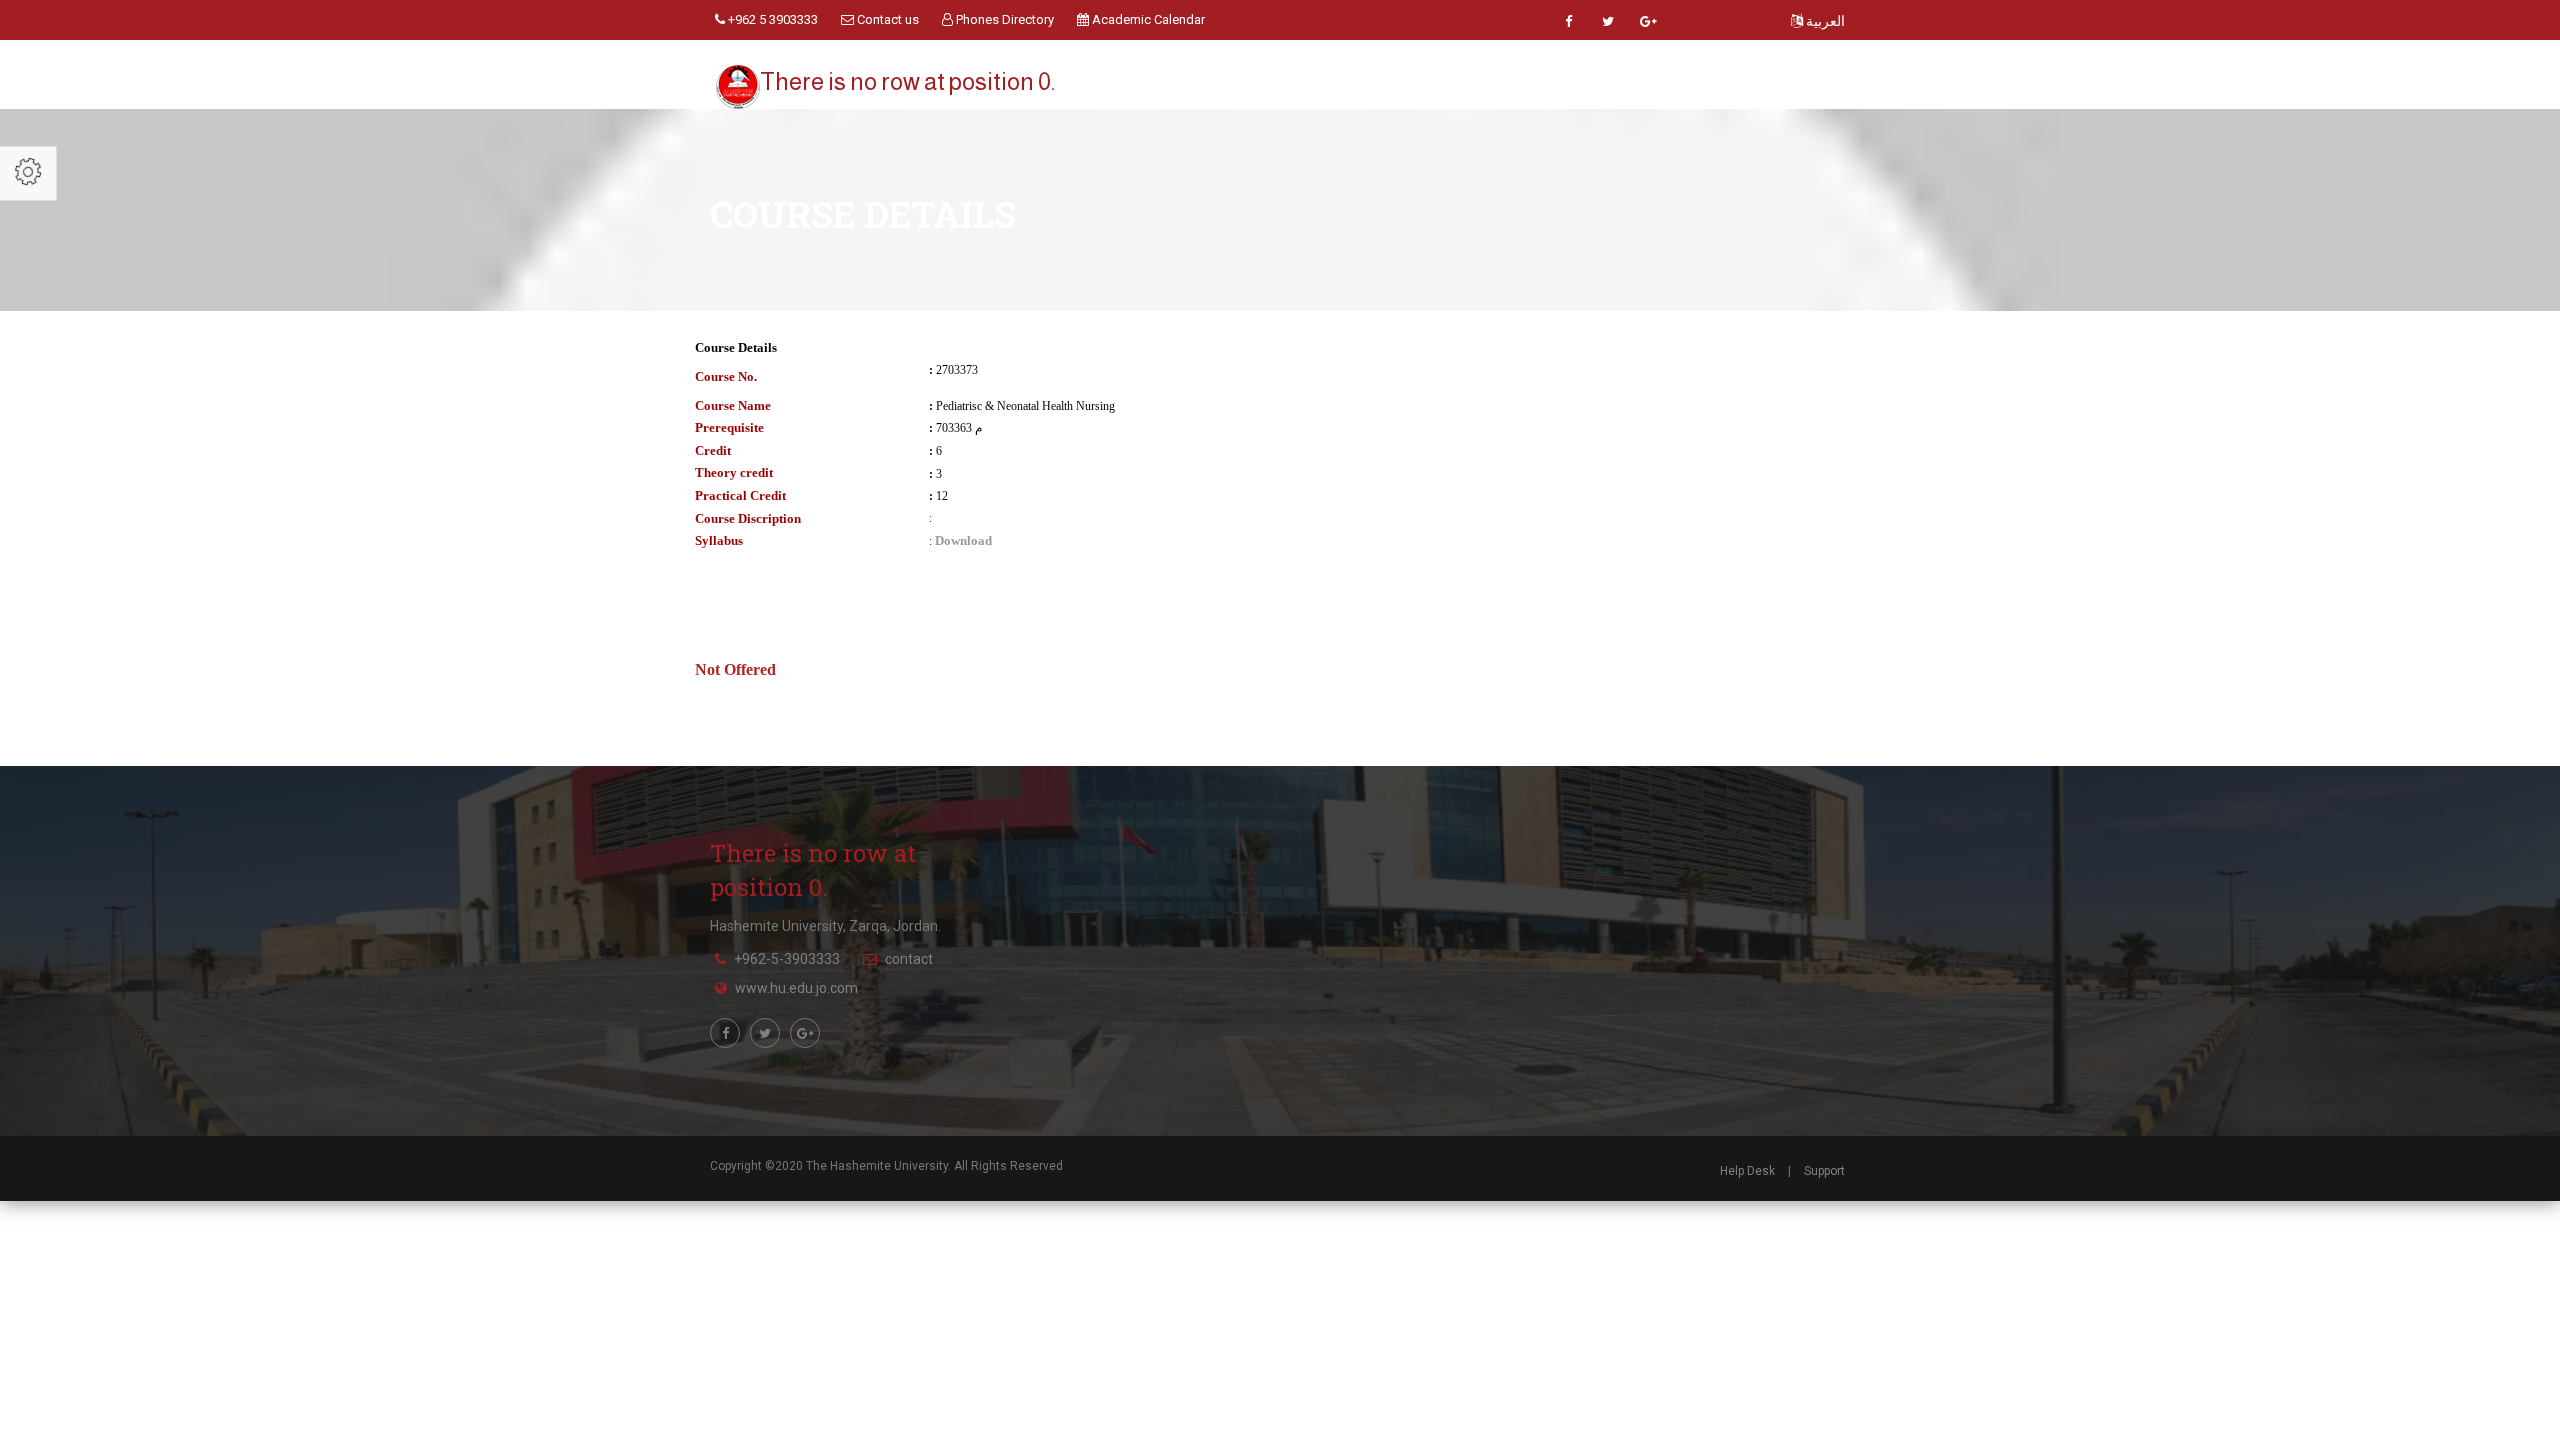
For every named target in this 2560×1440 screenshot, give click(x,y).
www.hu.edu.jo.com (796, 988)
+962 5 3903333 (771, 19)
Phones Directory (1003, 19)
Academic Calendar (1147, 19)
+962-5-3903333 (787, 959)
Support (1824, 1171)
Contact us (886, 19)
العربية (1824, 21)
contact (909, 959)
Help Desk (1747, 1171)
